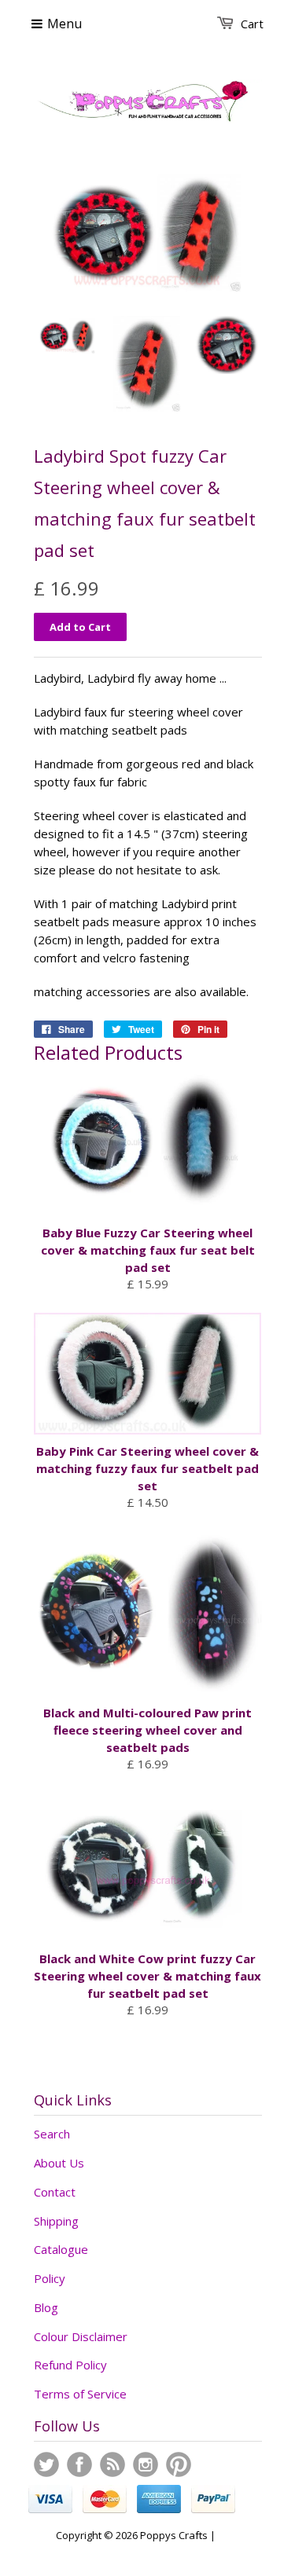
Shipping (56, 2221)
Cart (252, 24)
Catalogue (61, 2249)
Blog (46, 2307)
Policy (50, 2278)
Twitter (46, 2464)
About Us (59, 2163)
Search (52, 2134)
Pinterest (179, 2464)
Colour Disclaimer (81, 2336)
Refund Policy (70, 2365)
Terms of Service (80, 2394)
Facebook (79, 2464)
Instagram (146, 2464)
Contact (55, 2192)
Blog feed (112, 2464)
